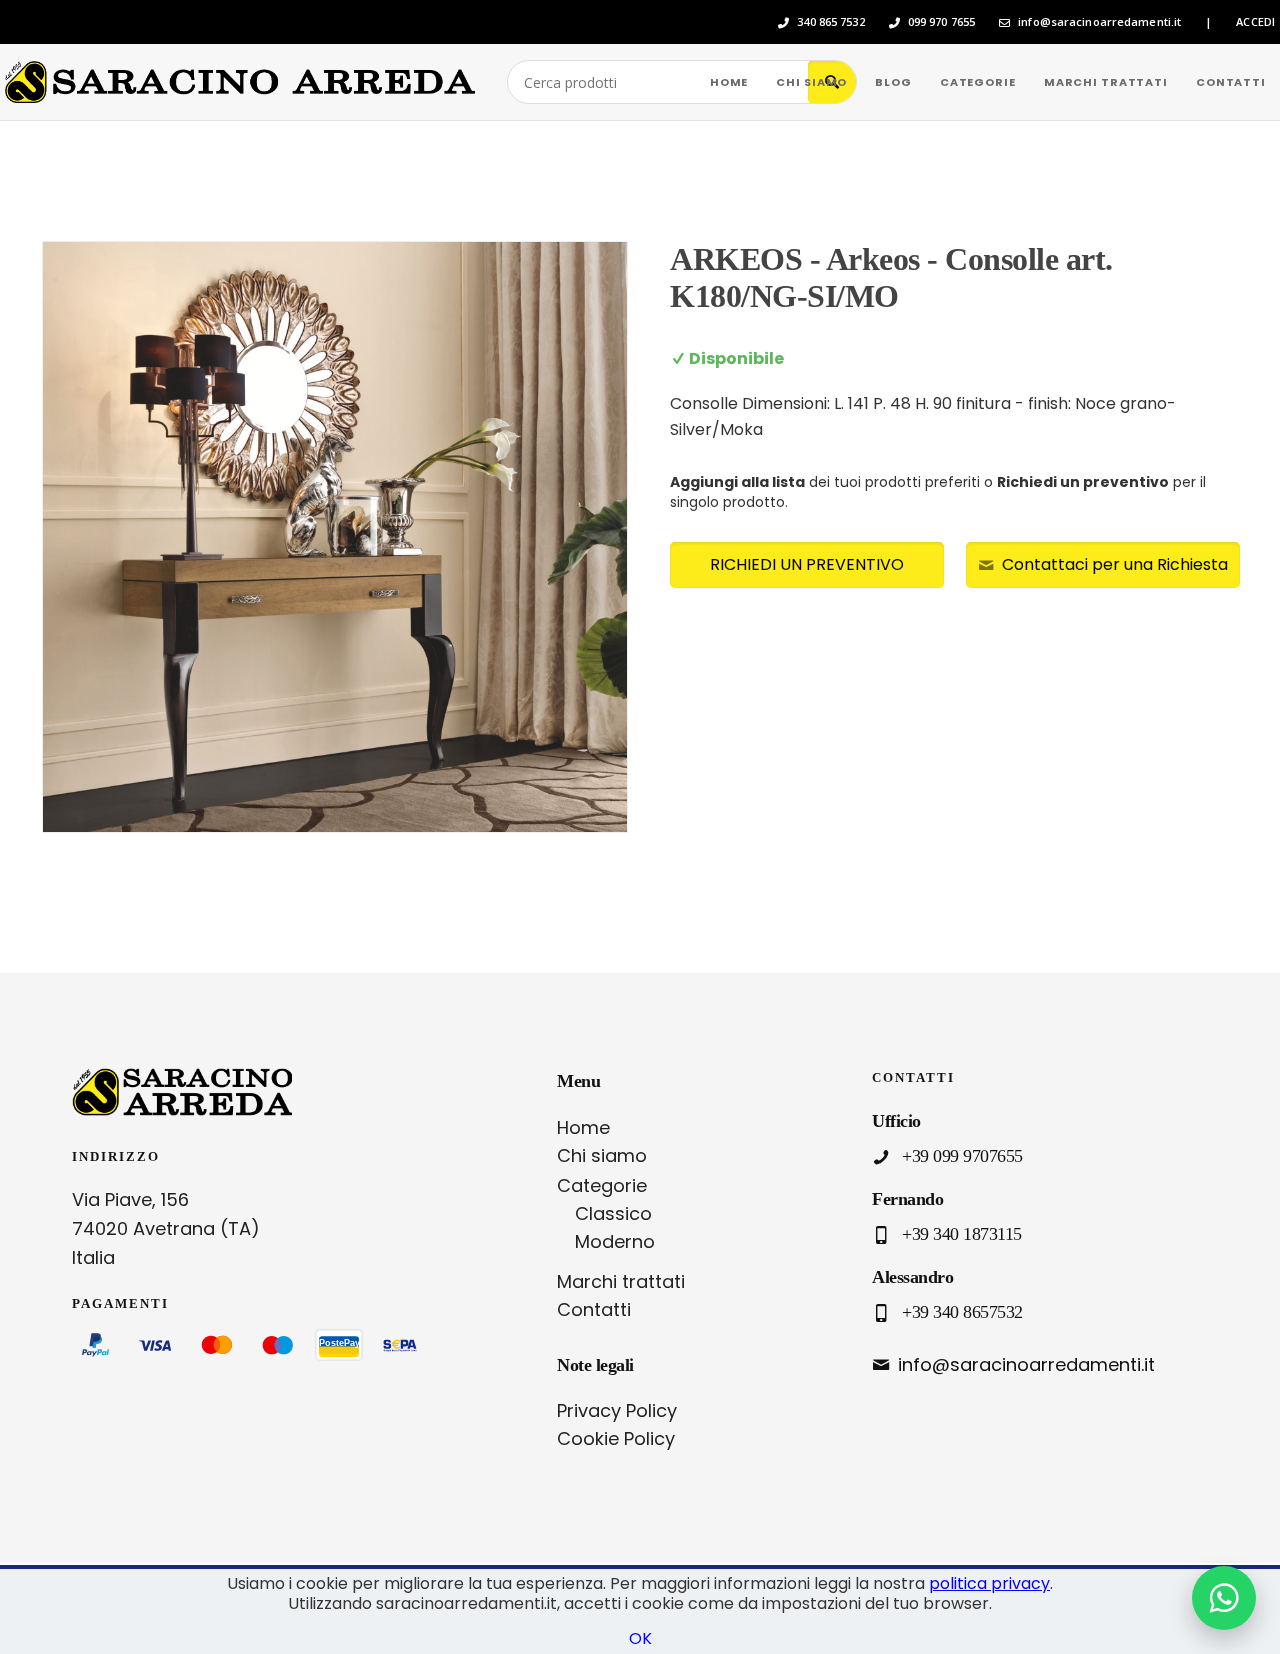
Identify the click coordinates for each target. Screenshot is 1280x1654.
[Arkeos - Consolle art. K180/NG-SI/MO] (335, 537)
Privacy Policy (617, 1410)
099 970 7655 (941, 22)
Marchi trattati (621, 1281)
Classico (613, 1213)
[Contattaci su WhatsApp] (1224, 1598)
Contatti (594, 1309)
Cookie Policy (616, 1438)
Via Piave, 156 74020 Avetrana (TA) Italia (166, 1228)
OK (640, 1638)
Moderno (615, 1241)
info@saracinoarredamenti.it (1099, 22)
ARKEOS (736, 259)
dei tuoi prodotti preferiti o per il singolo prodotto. (938, 492)
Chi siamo (602, 1155)
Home (583, 1127)
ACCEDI (1255, 22)
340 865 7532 (830, 22)
